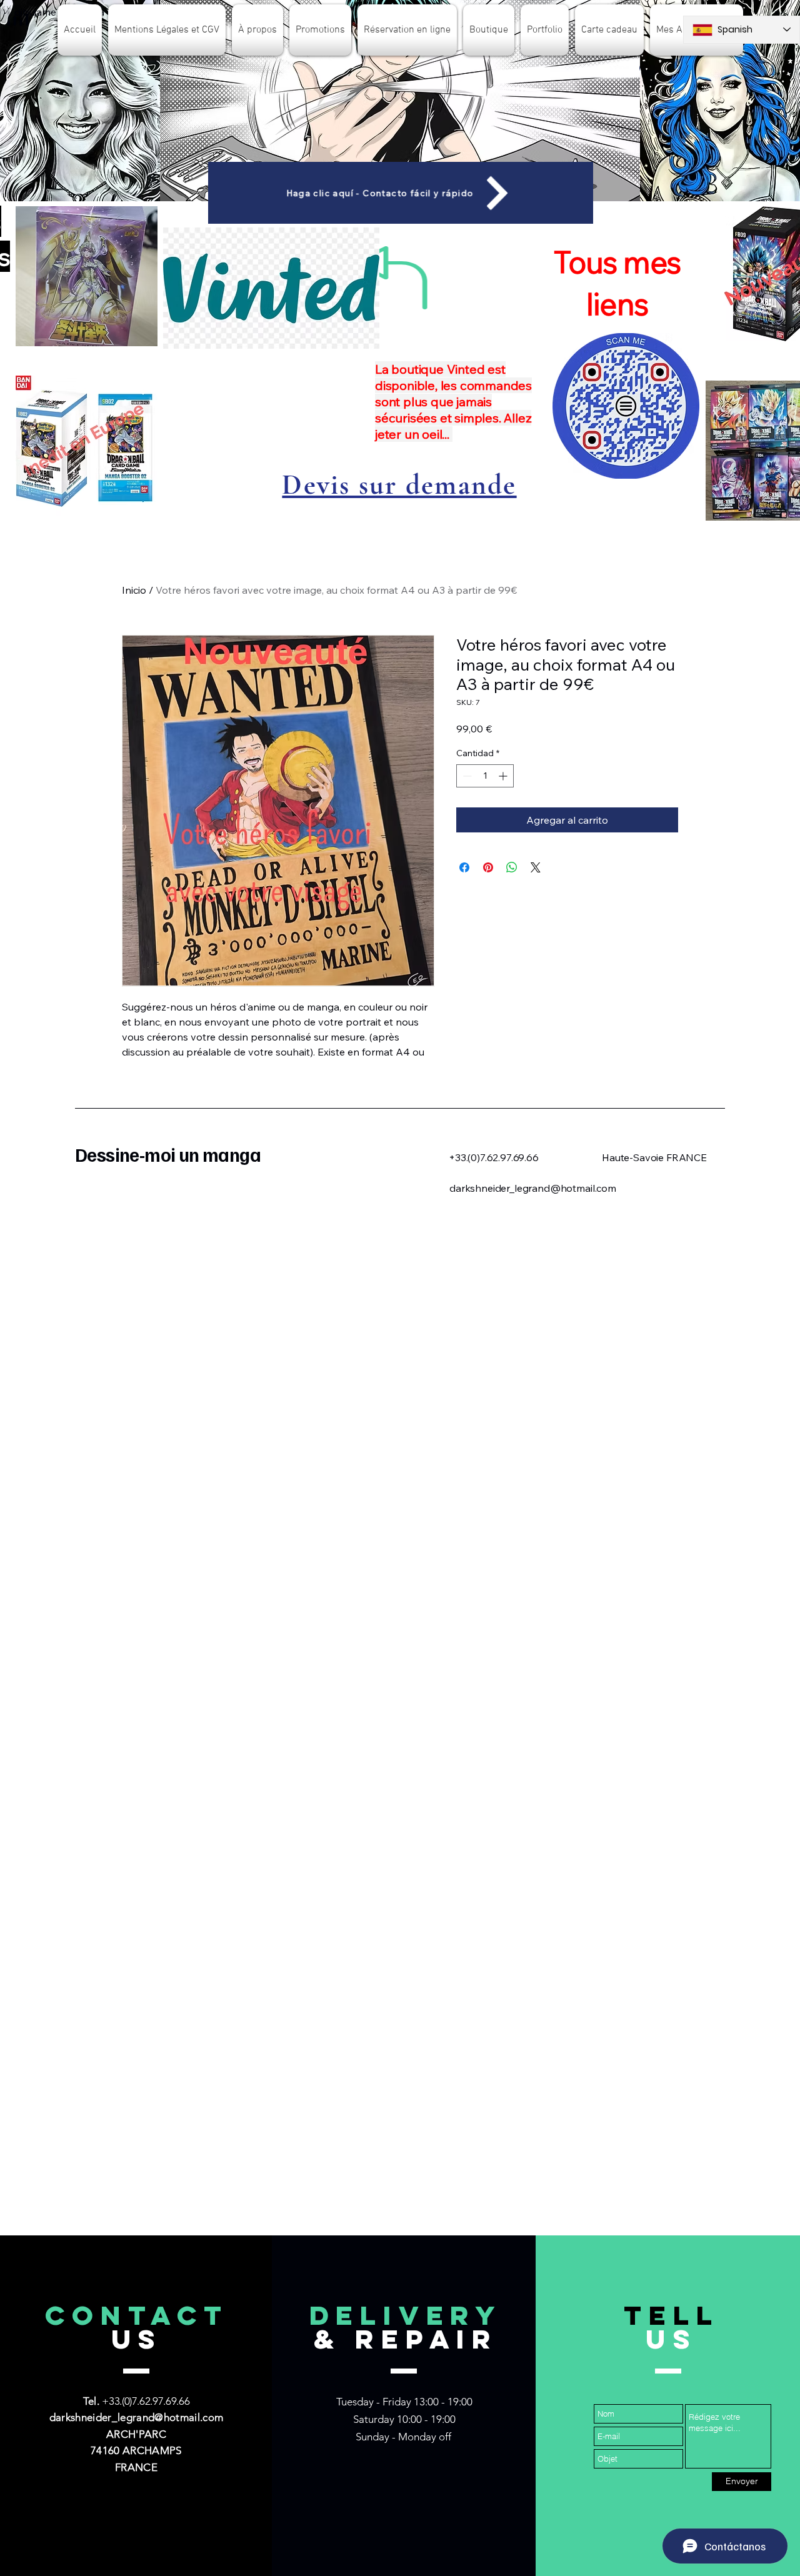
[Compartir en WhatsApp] (512, 867)
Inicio (134, 590)
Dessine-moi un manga (168, 1154)
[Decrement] (466, 776)
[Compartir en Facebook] (464, 867)
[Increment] (504, 776)
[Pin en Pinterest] (488, 867)
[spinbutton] (485, 776)
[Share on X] (536, 867)
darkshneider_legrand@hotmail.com (137, 2417)
